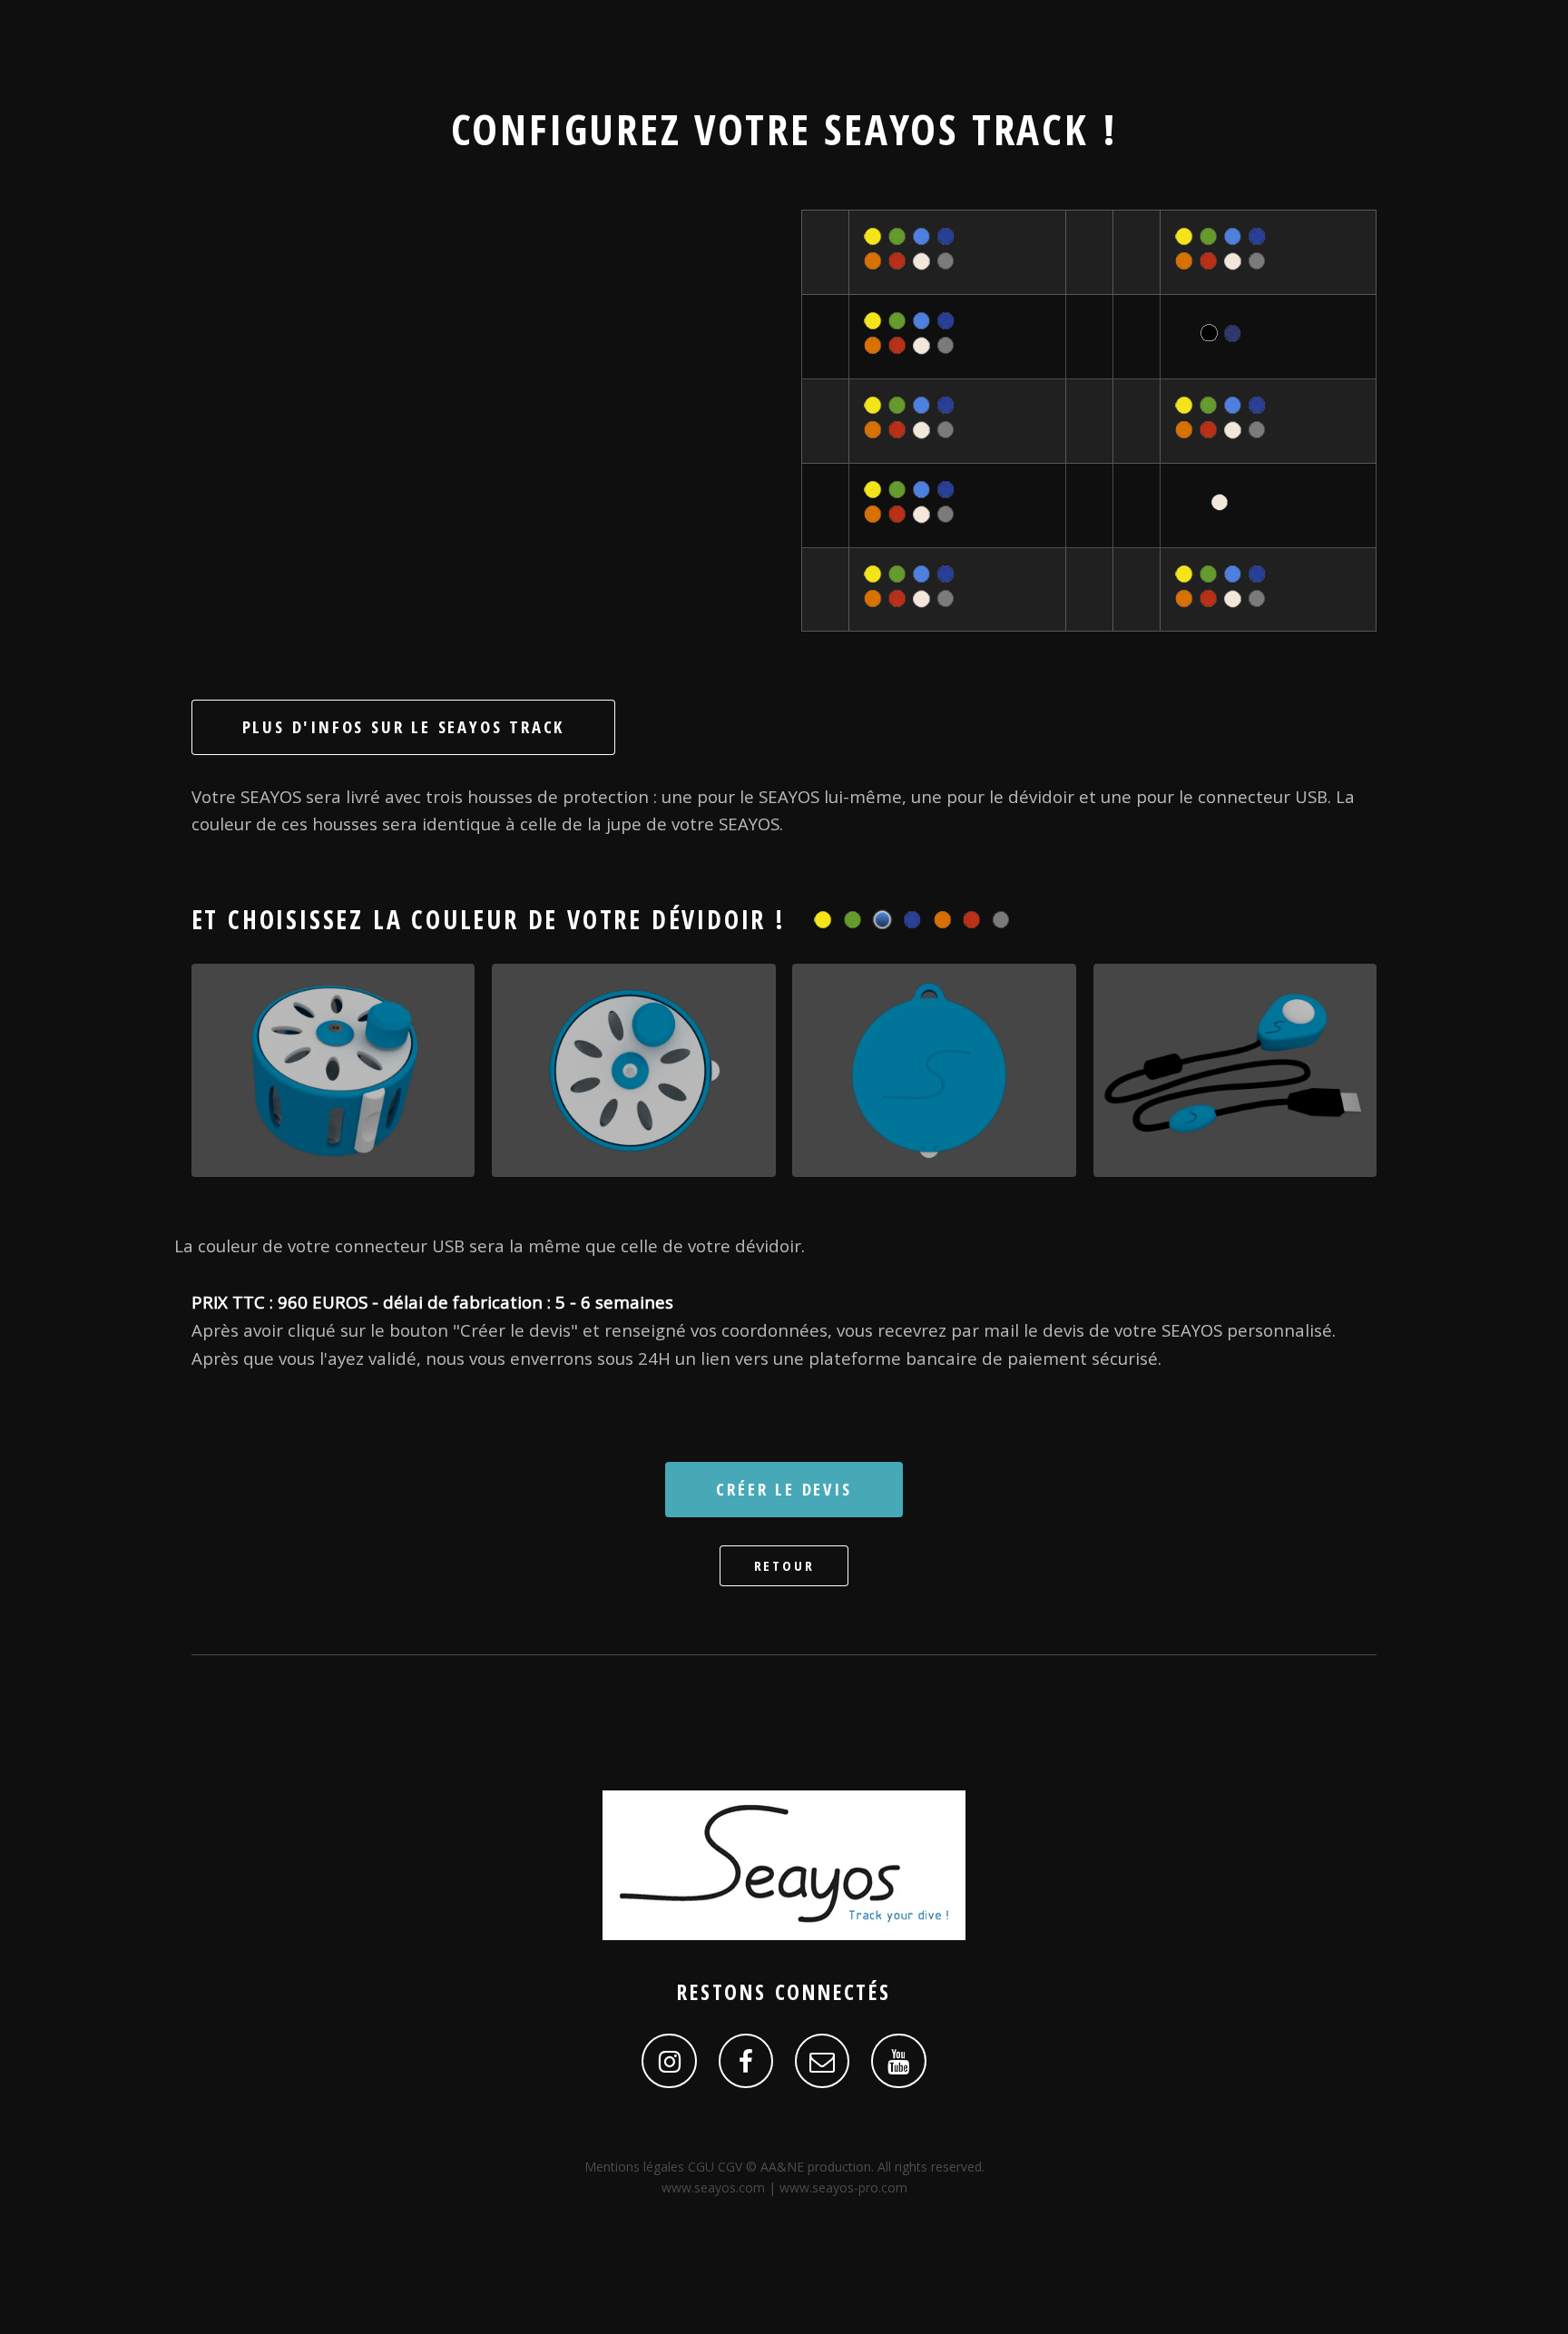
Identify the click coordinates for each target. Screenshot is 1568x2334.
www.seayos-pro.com (843, 2187)
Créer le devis (784, 1489)
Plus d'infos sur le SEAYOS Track (404, 726)
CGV (732, 2167)
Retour (784, 1565)
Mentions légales (636, 2167)
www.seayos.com (713, 2187)
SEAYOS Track (956, 129)
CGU (703, 2167)
